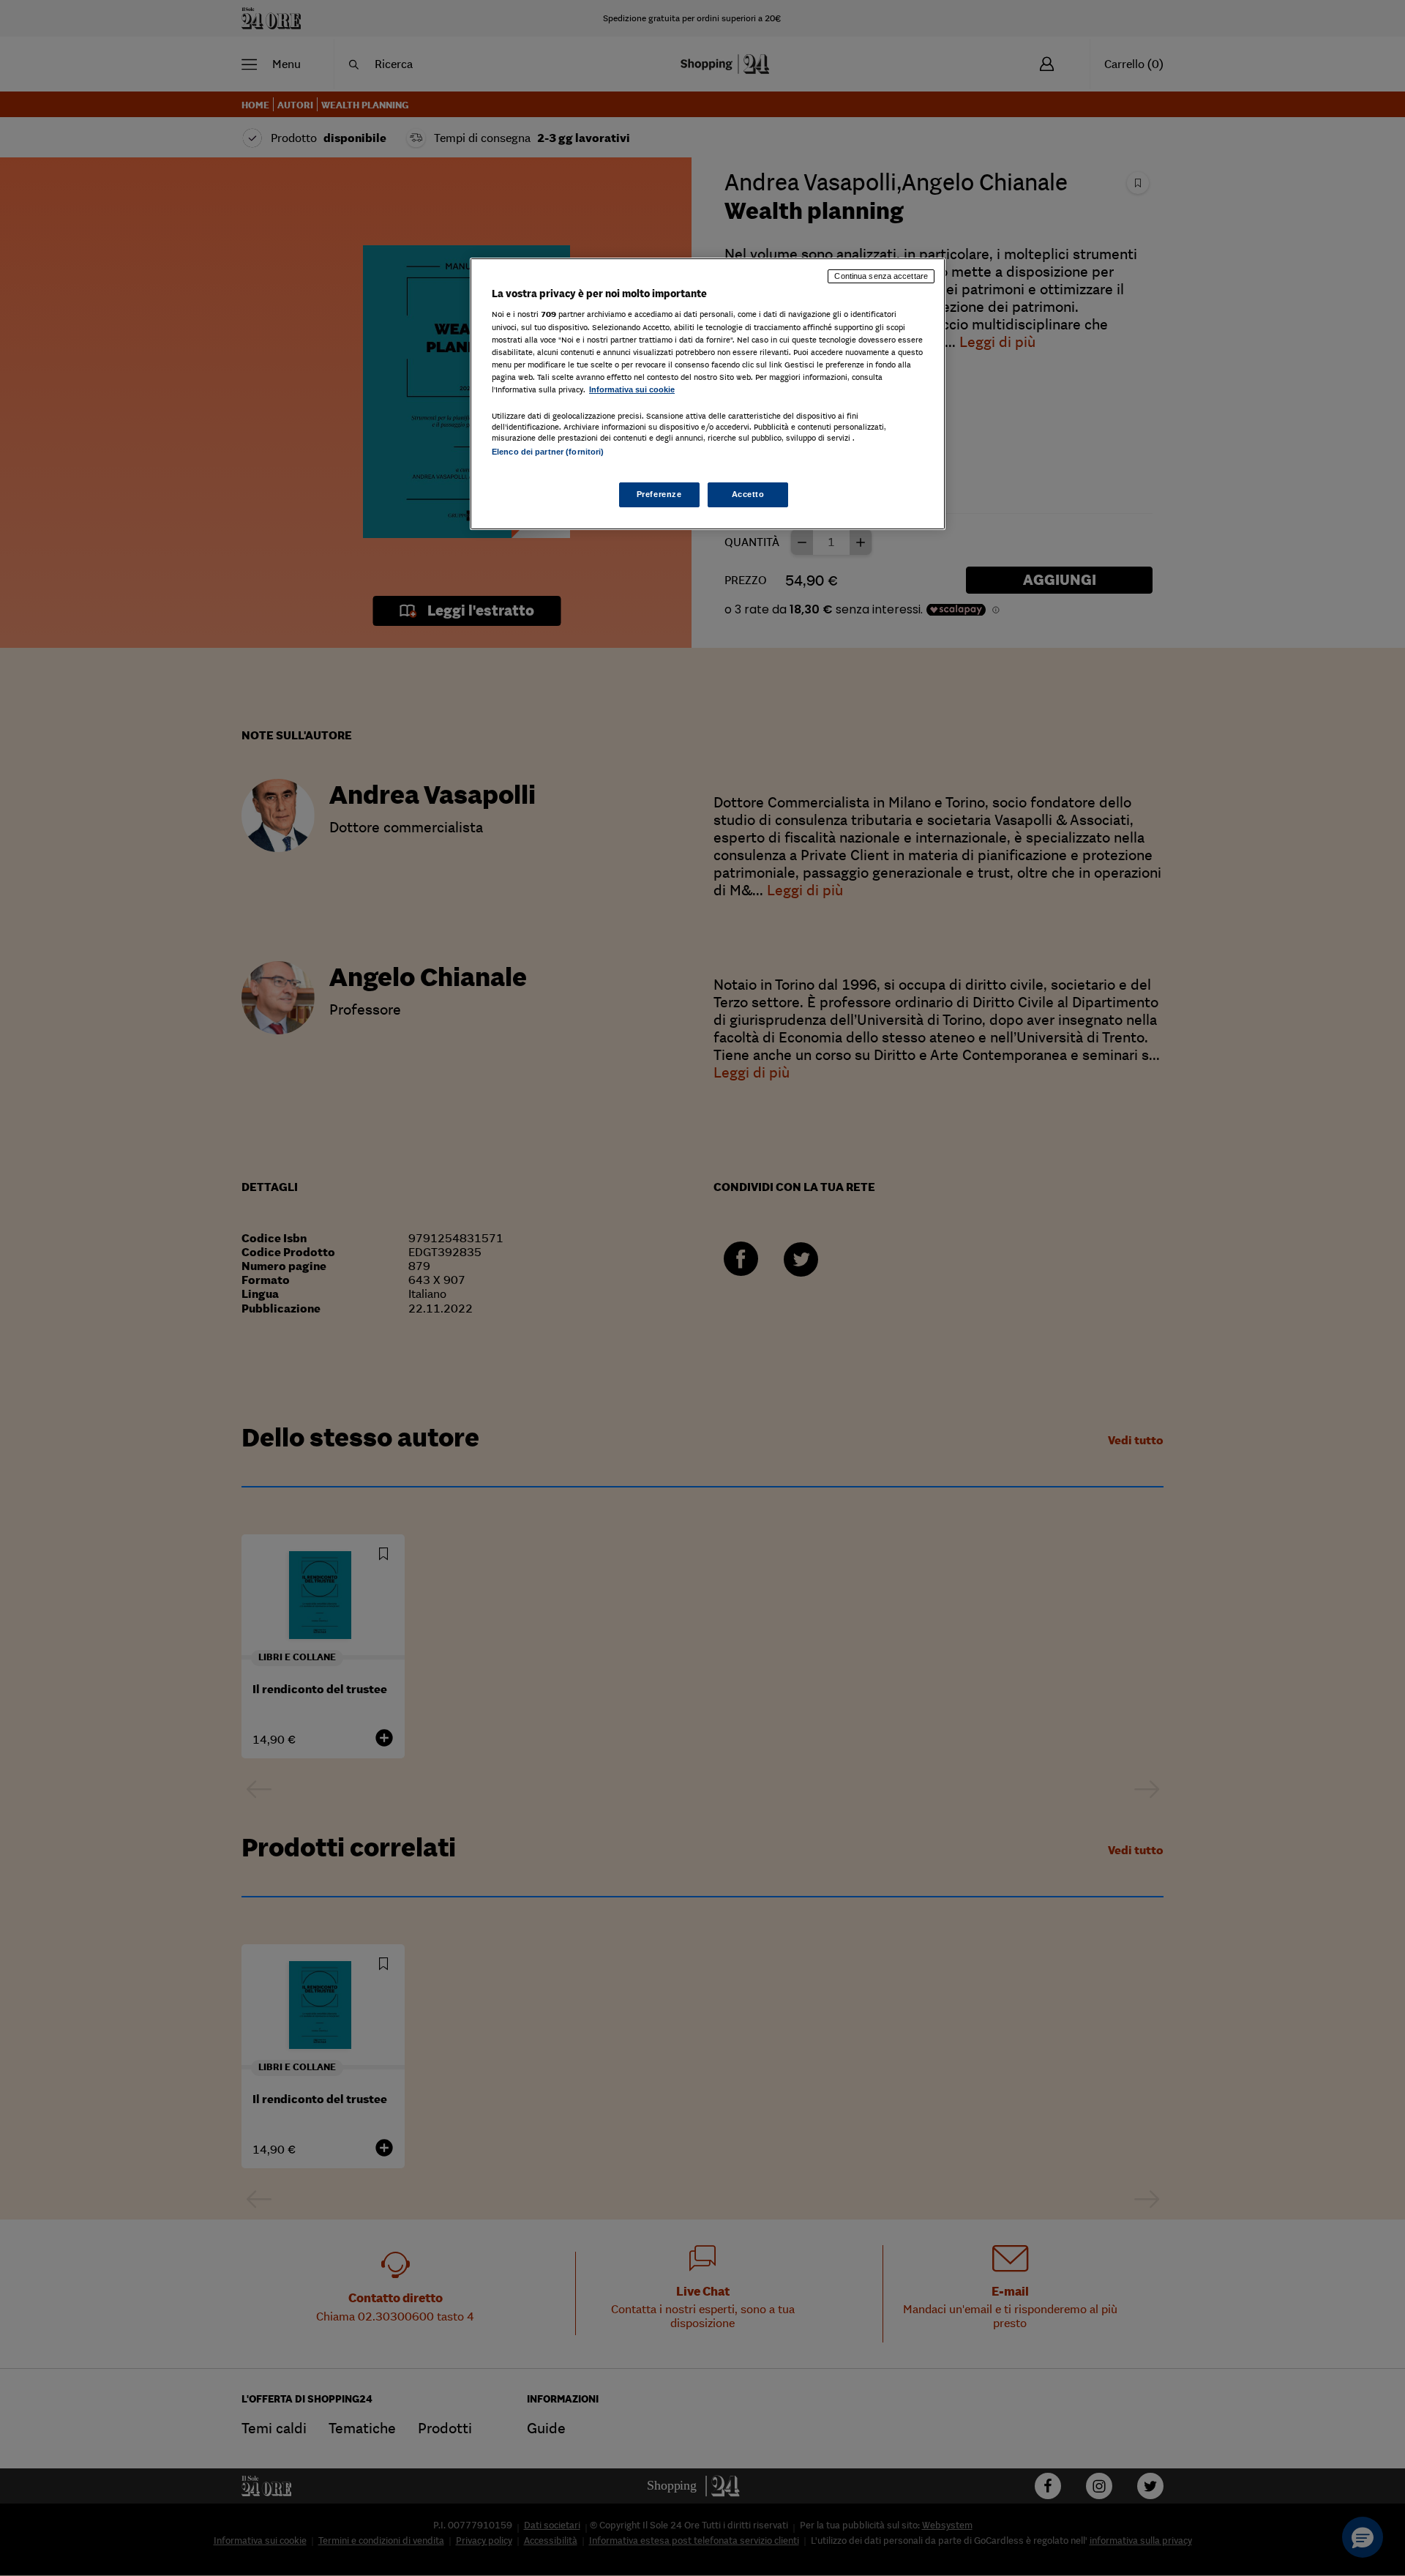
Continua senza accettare (881, 276)
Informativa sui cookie (632, 389)
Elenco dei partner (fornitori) (548, 452)
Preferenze (659, 494)
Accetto (748, 494)
